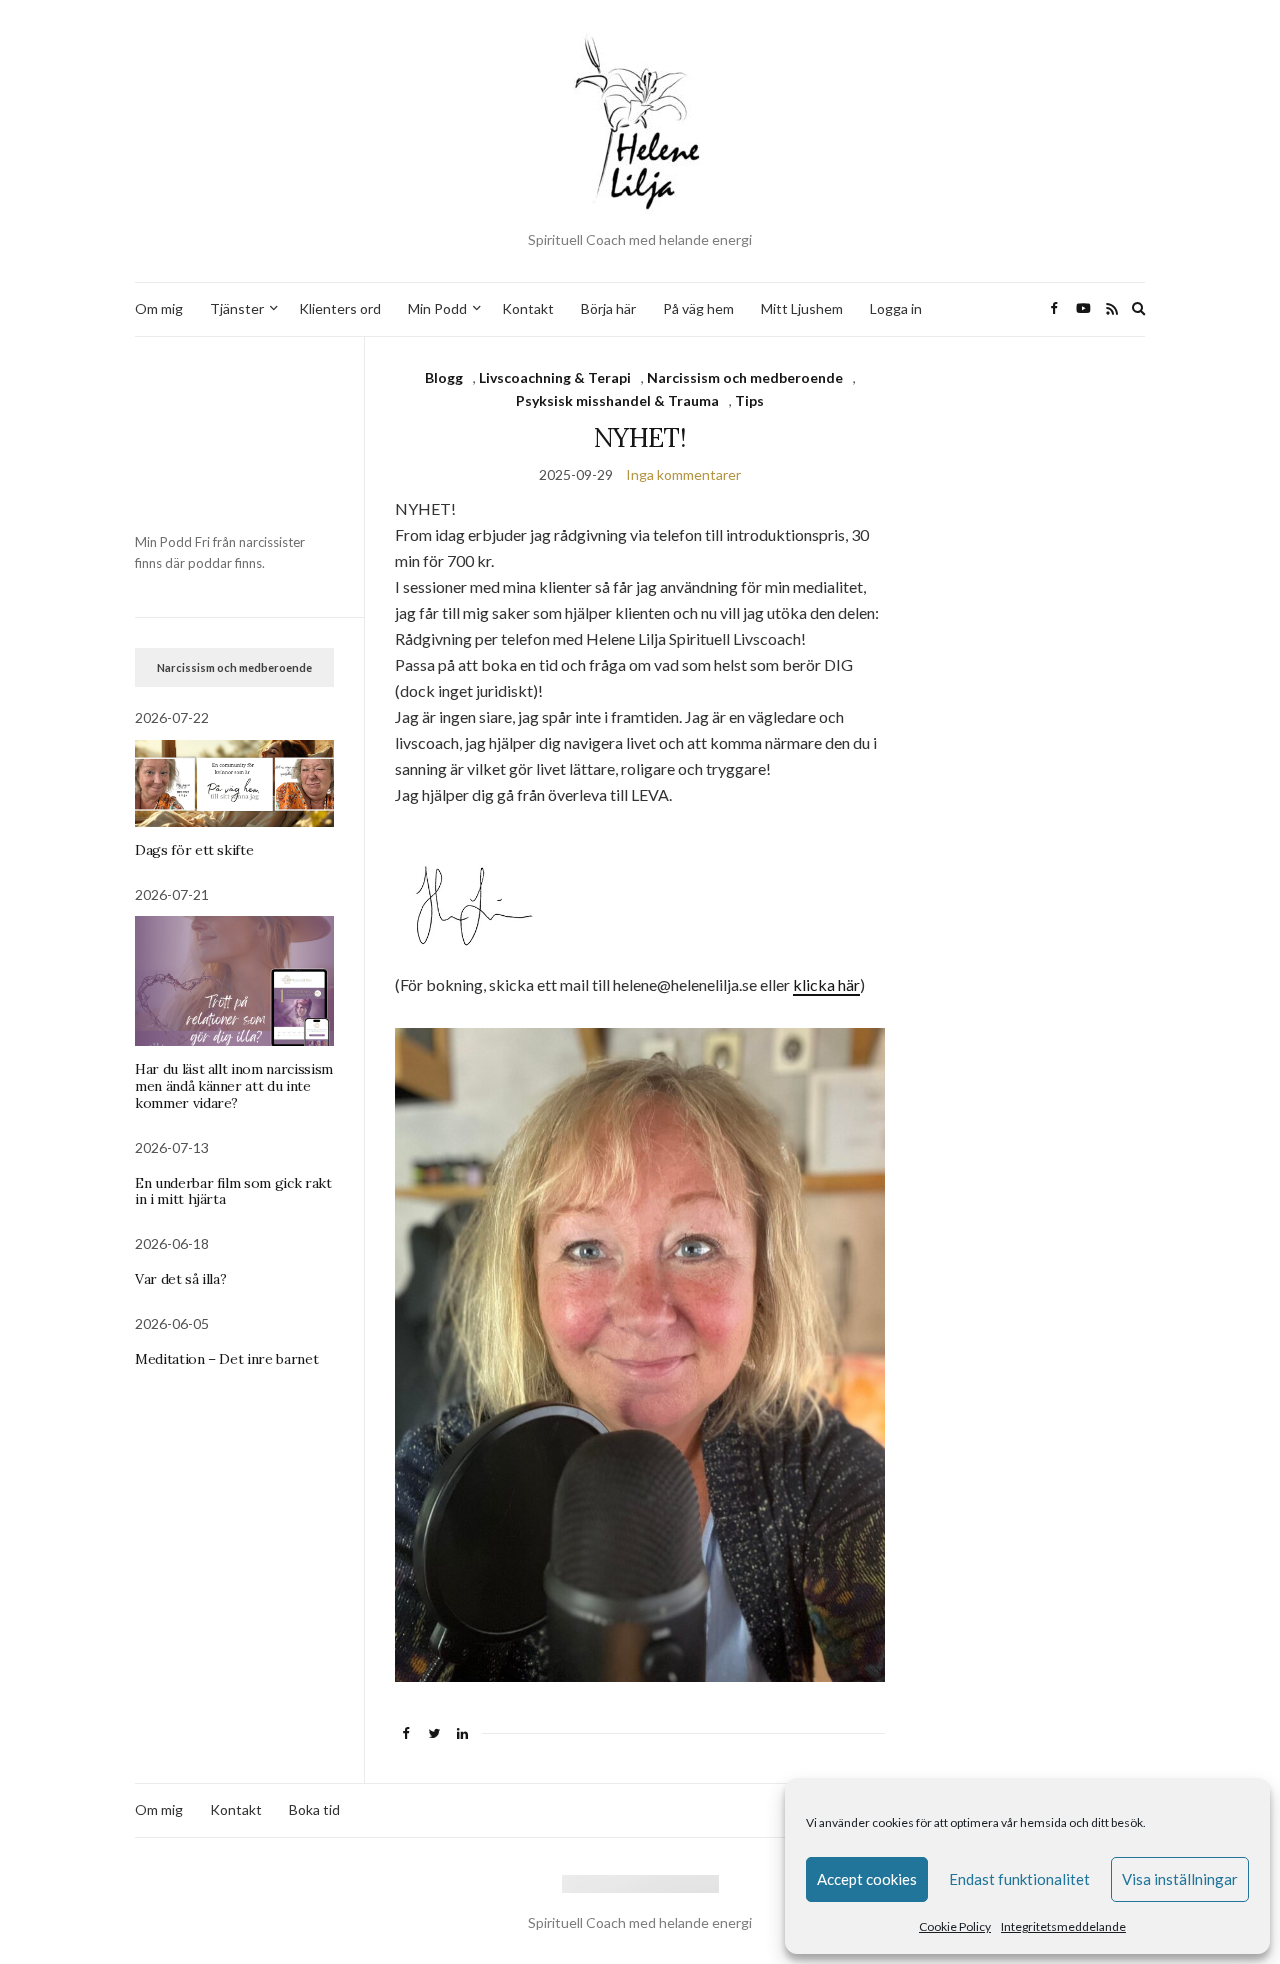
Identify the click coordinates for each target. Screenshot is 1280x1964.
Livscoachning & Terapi (555, 377)
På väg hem (698, 308)
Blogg (444, 377)
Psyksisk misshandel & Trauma (617, 400)
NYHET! (640, 437)
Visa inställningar (1180, 1879)
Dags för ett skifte (194, 850)
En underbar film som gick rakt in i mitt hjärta (233, 1191)
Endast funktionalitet (1019, 1879)
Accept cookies (867, 1879)
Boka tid (314, 1809)
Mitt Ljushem (802, 308)
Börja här (608, 308)
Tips (749, 400)
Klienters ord (340, 308)
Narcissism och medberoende (745, 377)
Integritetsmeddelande (1063, 1926)
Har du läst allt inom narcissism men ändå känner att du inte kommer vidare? (234, 1086)
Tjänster (237, 308)
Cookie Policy (955, 1926)
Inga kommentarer (683, 474)
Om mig (159, 308)
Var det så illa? (180, 1279)
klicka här (826, 984)
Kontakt (528, 308)
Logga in (896, 308)
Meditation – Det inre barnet (226, 1359)
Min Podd (437, 308)
